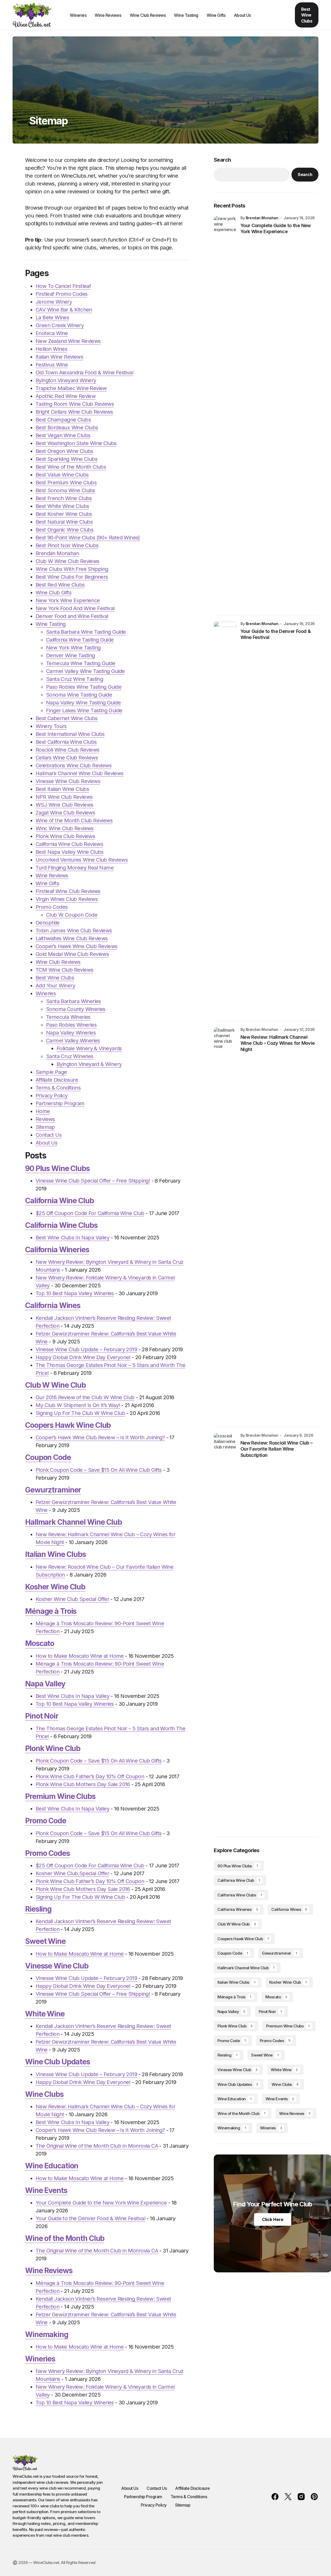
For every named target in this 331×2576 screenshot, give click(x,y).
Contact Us (49, 1135)
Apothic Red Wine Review (66, 396)
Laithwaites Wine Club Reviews (72, 938)
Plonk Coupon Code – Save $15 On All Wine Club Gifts (99, 1470)
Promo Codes (52, 907)
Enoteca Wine (52, 333)
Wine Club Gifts (54, 593)
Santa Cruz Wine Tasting (75, 679)
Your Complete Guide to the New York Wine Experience (101, 2203)
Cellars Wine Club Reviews (67, 758)
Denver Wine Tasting (71, 655)
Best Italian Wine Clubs (62, 789)
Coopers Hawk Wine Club (68, 1425)
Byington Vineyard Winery (66, 380)
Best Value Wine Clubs (62, 475)
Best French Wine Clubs (64, 498)
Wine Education (52, 2166)
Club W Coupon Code (72, 915)
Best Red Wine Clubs (60, 585)
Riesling (38, 1909)
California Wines (53, 1305)
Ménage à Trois (51, 1611)
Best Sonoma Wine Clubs (65, 490)
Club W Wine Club (55, 1385)
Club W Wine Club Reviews (68, 561)
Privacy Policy (52, 1096)
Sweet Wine (45, 1941)
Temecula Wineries (68, 1017)
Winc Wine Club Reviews (65, 828)
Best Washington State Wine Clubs (76, 443)
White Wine (45, 2014)
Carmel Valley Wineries (73, 1041)
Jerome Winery (54, 302)
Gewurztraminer (53, 1490)
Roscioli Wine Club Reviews (67, 750)
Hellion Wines (51, 349)
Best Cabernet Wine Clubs (67, 718)
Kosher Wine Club (55, 1587)
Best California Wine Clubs (66, 742)
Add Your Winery (55, 986)
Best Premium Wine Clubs (66, 483)
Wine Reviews (52, 876)
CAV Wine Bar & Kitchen (64, 310)
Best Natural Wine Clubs (64, 522)
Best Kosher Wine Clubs (64, 514)
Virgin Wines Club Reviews (67, 899)
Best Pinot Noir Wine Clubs (67, 545)
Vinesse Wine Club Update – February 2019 (86, 1349)
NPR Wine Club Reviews (64, 797)
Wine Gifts (47, 883)
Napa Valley (45, 1684)
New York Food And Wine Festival (75, 608)
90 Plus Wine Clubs (57, 1168)
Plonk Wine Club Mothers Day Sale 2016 (83, 1784)
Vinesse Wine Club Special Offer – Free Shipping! (93, 1181)
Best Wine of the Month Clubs (71, 467)
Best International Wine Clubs (70, 734)
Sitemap (45, 1127)
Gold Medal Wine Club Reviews (72, 954)
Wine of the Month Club (65, 2238)
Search (222, 160)
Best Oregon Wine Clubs (64, 451)
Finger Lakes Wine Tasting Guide (84, 710)
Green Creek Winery (60, 325)
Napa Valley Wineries (71, 1033)
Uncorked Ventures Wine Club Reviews (82, 860)
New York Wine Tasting (73, 648)
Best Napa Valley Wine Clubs (70, 852)
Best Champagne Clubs (63, 420)
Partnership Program (60, 1103)
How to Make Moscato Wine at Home (80, 1656)
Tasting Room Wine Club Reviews (75, 404)
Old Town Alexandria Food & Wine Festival (84, 373)
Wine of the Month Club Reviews (74, 821)
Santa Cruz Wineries (70, 1056)
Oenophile (48, 923)
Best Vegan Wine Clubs (63, 435)
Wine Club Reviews (58, 962)
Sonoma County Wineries (76, 1009)
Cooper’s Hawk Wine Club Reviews (76, 946)
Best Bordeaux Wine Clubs (67, 428)
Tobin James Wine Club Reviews (74, 931)
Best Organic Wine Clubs (64, 530)
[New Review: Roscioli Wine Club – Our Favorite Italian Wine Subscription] (225, 1630)
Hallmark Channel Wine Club (74, 1522)
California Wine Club (60, 1201)
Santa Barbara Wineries (74, 1001)
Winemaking (47, 2334)
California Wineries (57, 1250)
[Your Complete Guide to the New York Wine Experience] (225, 412)
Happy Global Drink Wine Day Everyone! (83, 1357)
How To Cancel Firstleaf (63, 286)
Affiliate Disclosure (57, 1080)
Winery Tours (51, 726)
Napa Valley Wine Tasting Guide (83, 703)
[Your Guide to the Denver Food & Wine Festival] (225, 818)
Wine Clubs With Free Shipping (72, 569)
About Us (46, 1143)
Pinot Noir (42, 1716)
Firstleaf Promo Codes (61, 294)
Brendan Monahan (57, 553)
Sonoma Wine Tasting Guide (79, 695)
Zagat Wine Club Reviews (65, 813)
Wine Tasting (51, 624)
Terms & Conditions (58, 1088)
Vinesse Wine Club (57, 1966)
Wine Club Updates (58, 2062)
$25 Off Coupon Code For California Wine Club (90, 1213)
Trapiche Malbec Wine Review (71, 388)
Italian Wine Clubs (55, 1554)
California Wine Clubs (61, 1225)
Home (43, 1111)
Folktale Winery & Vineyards (89, 1048)
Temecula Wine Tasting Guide (81, 663)
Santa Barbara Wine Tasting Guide (86, 632)
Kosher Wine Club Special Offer (72, 1599)
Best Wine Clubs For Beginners (72, 577)
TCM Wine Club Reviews (64, 970)
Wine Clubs (44, 2094)
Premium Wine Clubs (60, 1796)
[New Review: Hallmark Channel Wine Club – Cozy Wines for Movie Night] (225, 1224)
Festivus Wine (52, 365)
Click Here (273, 2219)
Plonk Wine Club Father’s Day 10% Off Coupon (90, 1776)
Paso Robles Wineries (71, 1025)
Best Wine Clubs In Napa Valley (72, 1238)
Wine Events (46, 2190)
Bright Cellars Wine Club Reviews (74, 412)
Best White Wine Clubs (62, 506)
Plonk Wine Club (53, 1748)
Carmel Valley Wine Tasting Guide (85, 671)
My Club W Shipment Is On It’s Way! (78, 1405)
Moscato (40, 1643)
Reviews (45, 1119)
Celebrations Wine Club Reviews (74, 765)
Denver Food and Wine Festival (72, 616)
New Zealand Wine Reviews (68, 341)
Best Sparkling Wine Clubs (66, 459)
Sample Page (51, 1072)
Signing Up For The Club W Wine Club (80, 1413)
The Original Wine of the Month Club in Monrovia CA (97, 2146)
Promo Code (46, 1821)
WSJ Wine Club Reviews (64, 805)
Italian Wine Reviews (59, 357)
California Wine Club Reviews (69, 844)
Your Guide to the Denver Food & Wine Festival (90, 2218)
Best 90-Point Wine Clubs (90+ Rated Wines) (88, 538)
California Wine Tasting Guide (80, 640)
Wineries (46, 993)
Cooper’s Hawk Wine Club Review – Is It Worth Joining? (100, 1437)
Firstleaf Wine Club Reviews (68, 891)
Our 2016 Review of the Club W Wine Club (85, 1397)
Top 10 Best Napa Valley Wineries (75, 1293)
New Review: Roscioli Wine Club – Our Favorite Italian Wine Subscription (276, 1449)
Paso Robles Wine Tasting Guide (84, 687)
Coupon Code (48, 1457)
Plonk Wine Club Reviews (65, 836)
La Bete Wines (52, 318)
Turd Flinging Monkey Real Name (75, 868)
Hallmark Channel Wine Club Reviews (80, 773)
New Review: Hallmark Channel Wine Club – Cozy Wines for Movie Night (277, 1043)
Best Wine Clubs (307, 15)
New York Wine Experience (68, 600)
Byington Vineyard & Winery (89, 1064)
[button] (271, 15)
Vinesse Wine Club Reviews (68, 781)
